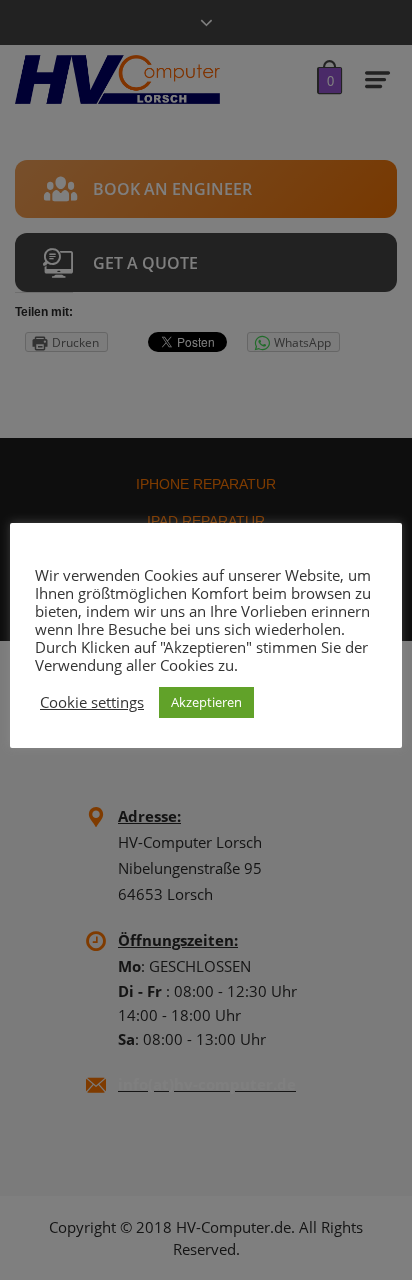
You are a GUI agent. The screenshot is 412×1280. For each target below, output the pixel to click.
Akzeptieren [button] (206, 702)
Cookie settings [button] (92, 702)
